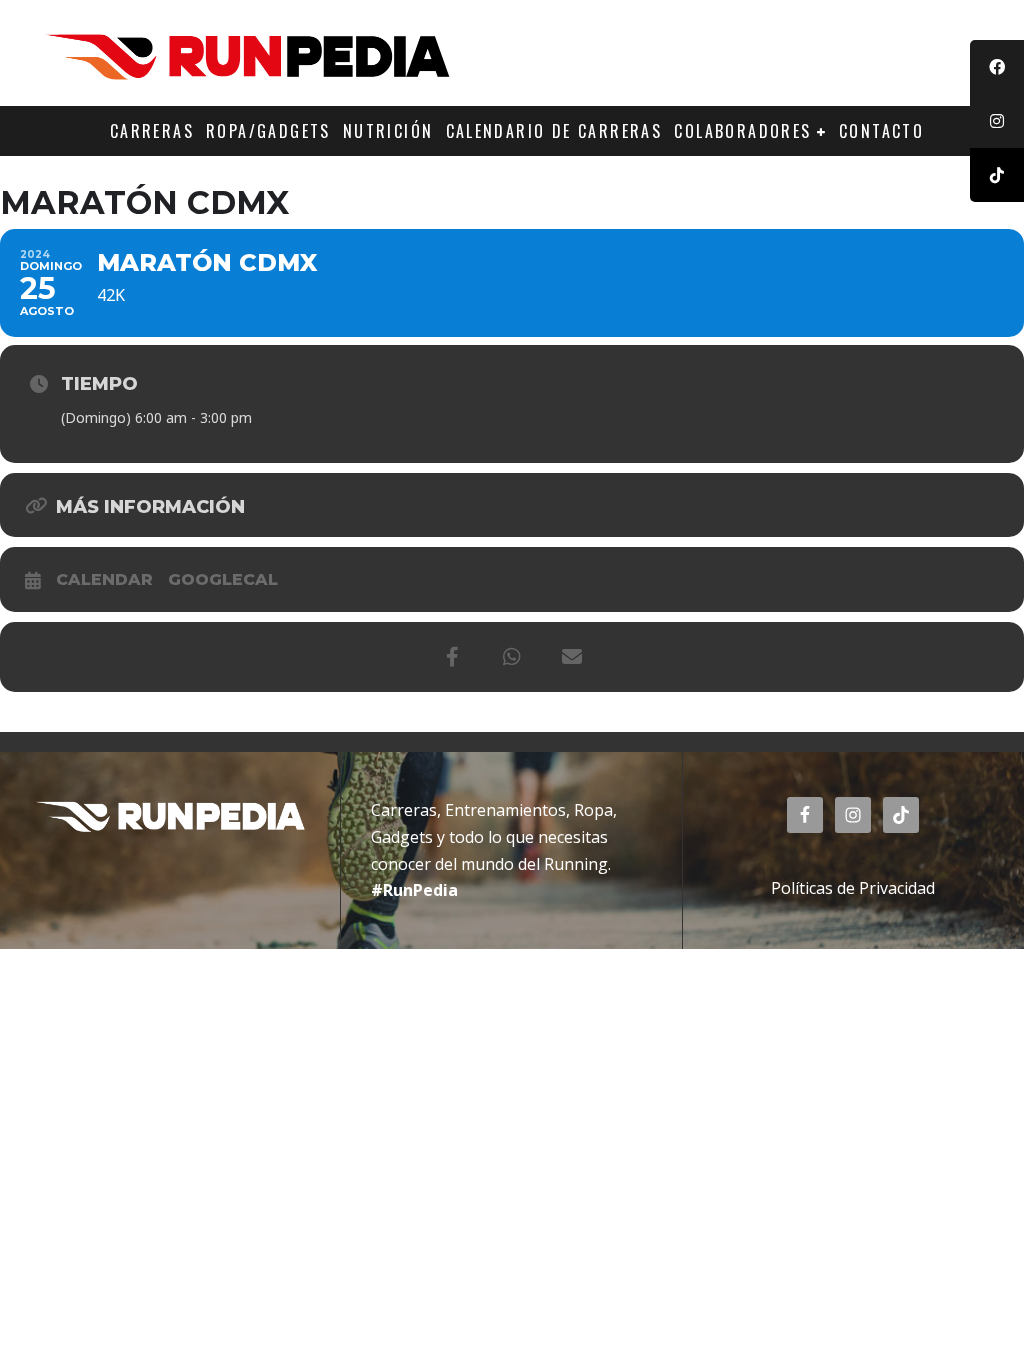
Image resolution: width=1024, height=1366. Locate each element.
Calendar (104, 579)
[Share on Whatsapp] (512, 657)
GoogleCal (223, 579)
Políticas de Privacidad (853, 888)
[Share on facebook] (452, 657)
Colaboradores (742, 131)
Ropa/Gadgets (268, 131)
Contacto (881, 131)
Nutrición (388, 131)
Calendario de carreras (554, 131)
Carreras (152, 131)
